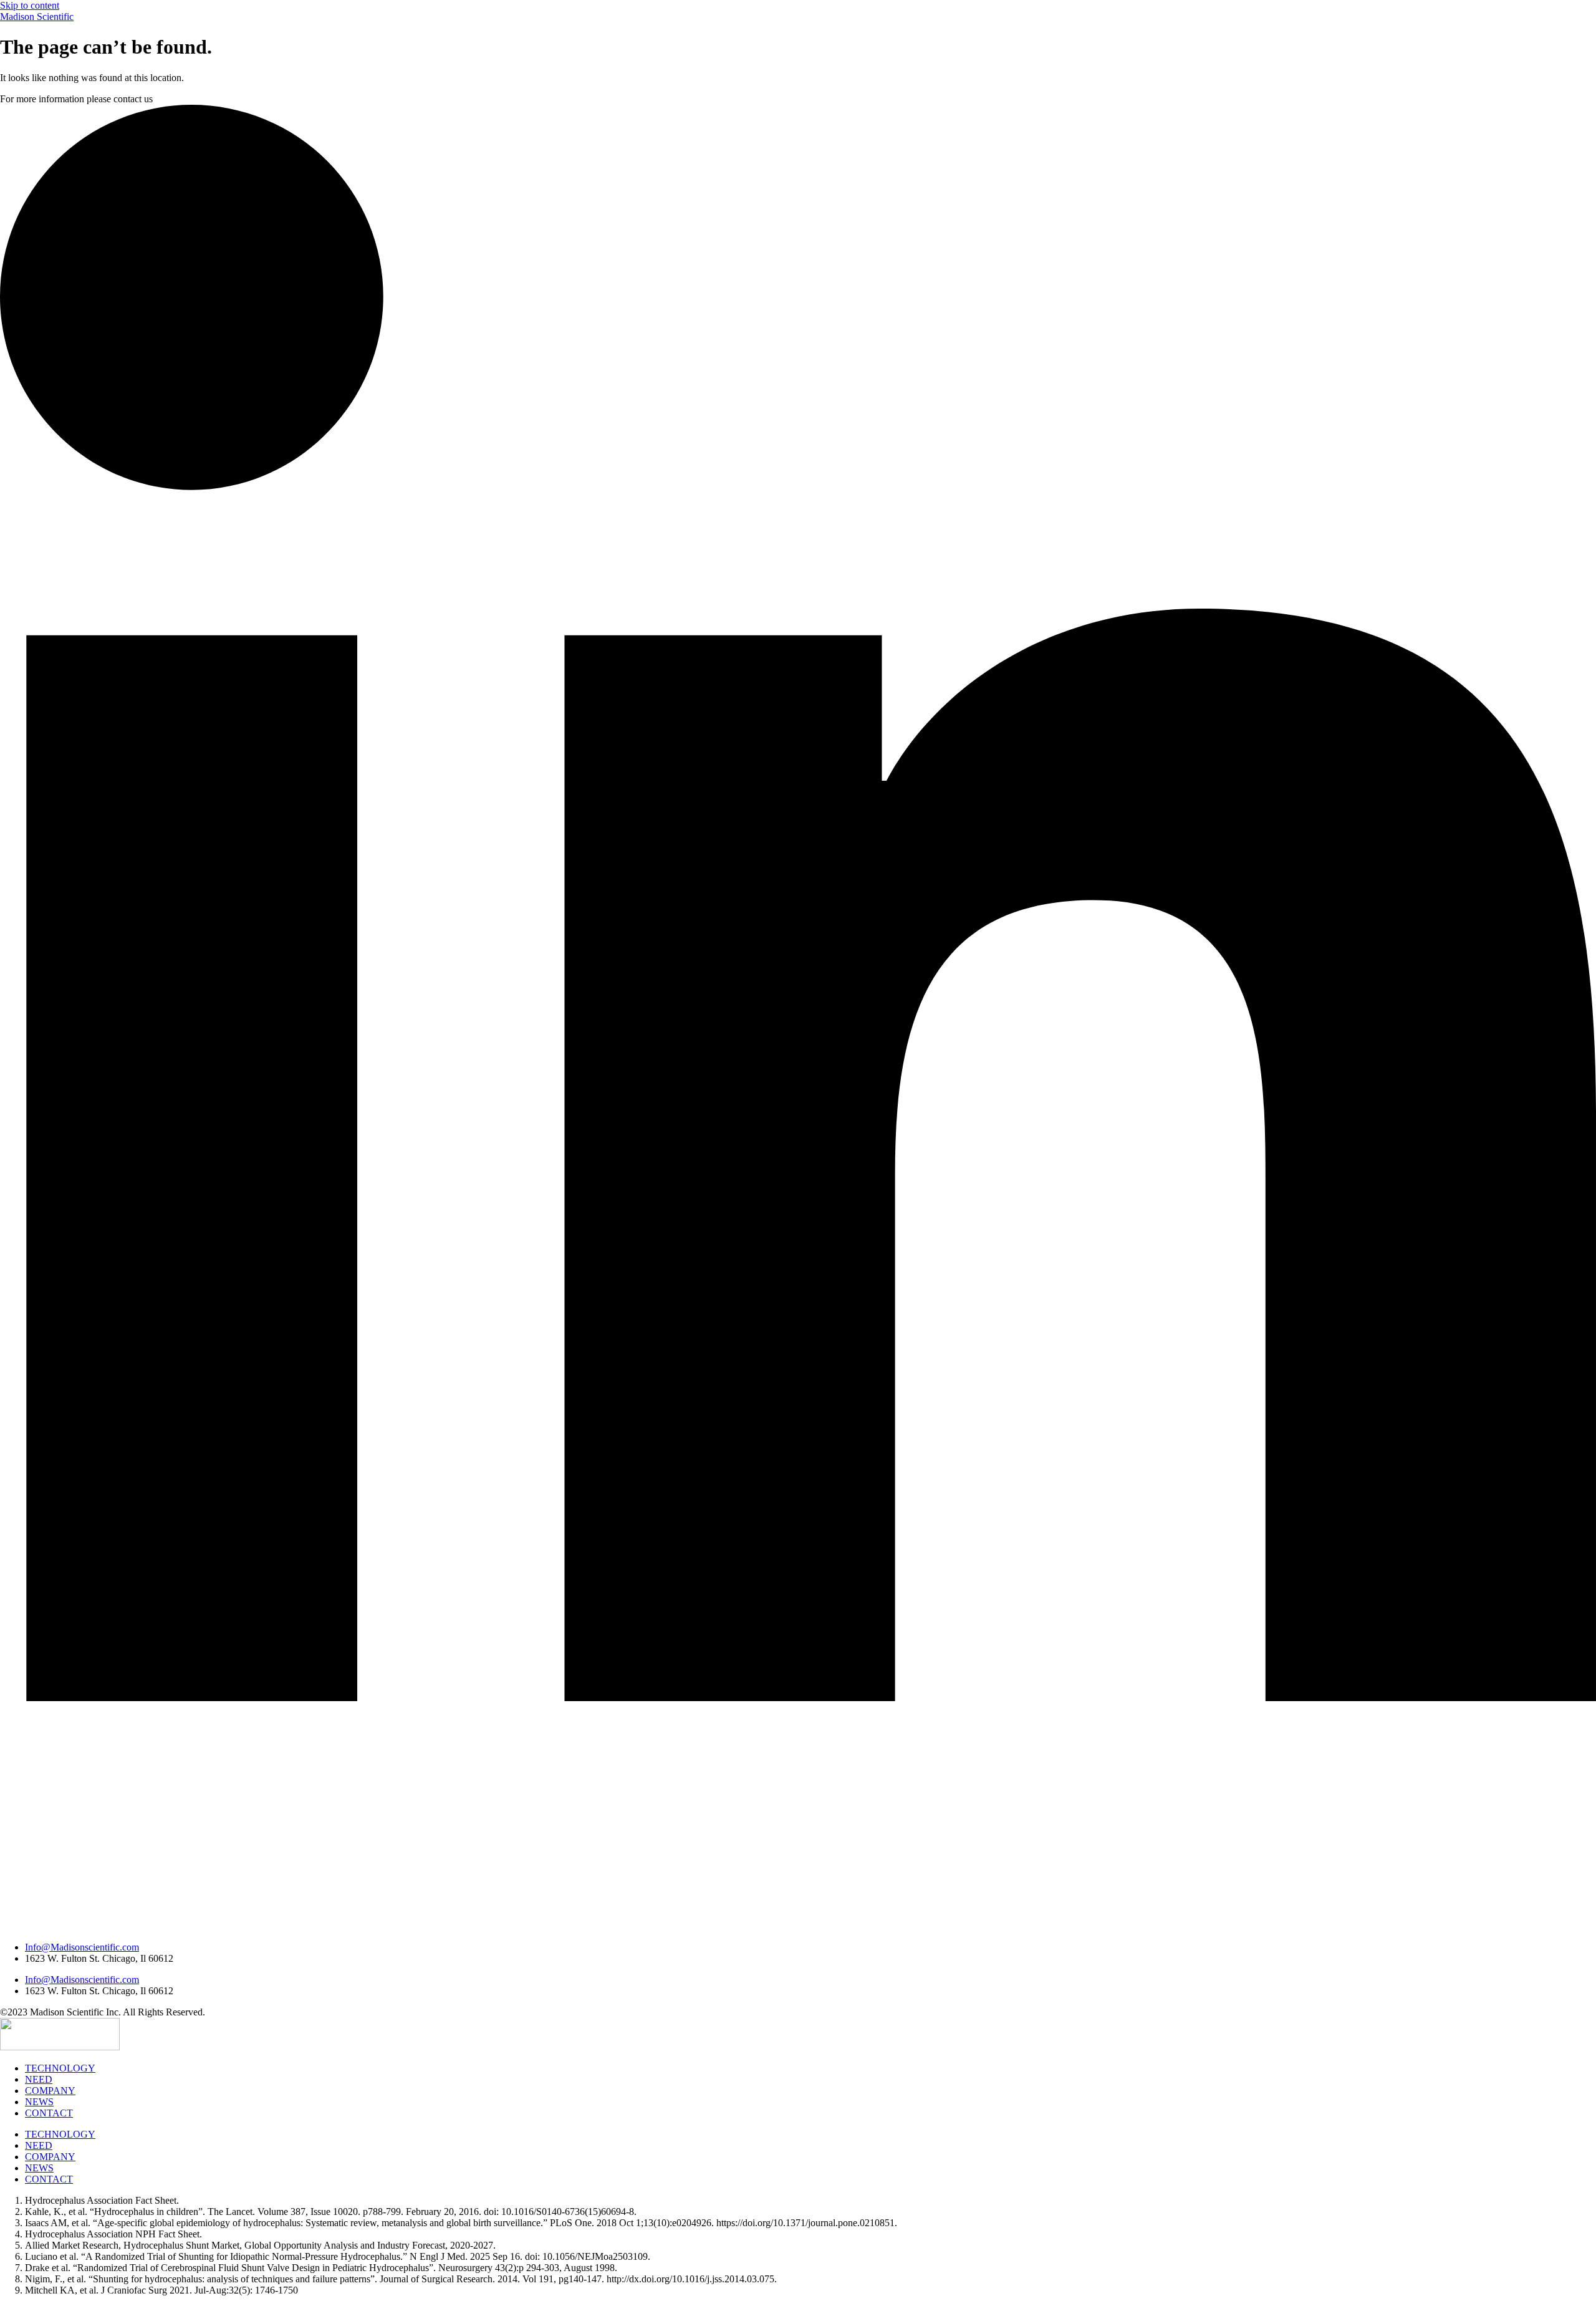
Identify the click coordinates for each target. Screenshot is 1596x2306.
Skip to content (30, 5)
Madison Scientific (37, 17)
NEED (39, 2079)
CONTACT (49, 2113)
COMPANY (50, 2091)
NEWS (39, 2102)
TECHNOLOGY (60, 2068)
